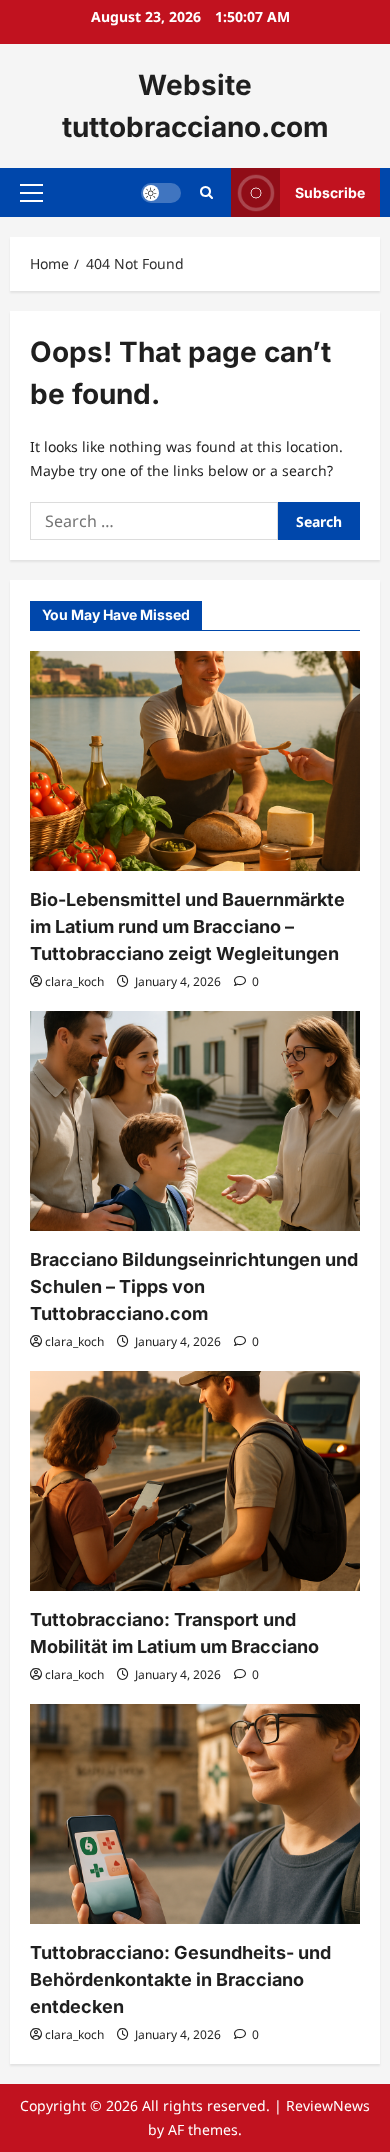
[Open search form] (206, 192)
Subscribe (330, 192)
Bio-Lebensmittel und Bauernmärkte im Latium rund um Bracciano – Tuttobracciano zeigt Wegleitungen (187, 926)
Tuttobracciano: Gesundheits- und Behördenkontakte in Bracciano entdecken (180, 1979)
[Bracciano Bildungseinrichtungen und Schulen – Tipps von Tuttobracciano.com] (195, 1121)
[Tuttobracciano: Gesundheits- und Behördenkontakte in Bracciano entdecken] (195, 1814)
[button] (31, 193)
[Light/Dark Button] (161, 193)
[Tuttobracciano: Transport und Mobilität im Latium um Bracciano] (195, 1481)
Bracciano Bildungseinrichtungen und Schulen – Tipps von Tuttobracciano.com (194, 1286)
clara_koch (74, 981)
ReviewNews (328, 2105)
